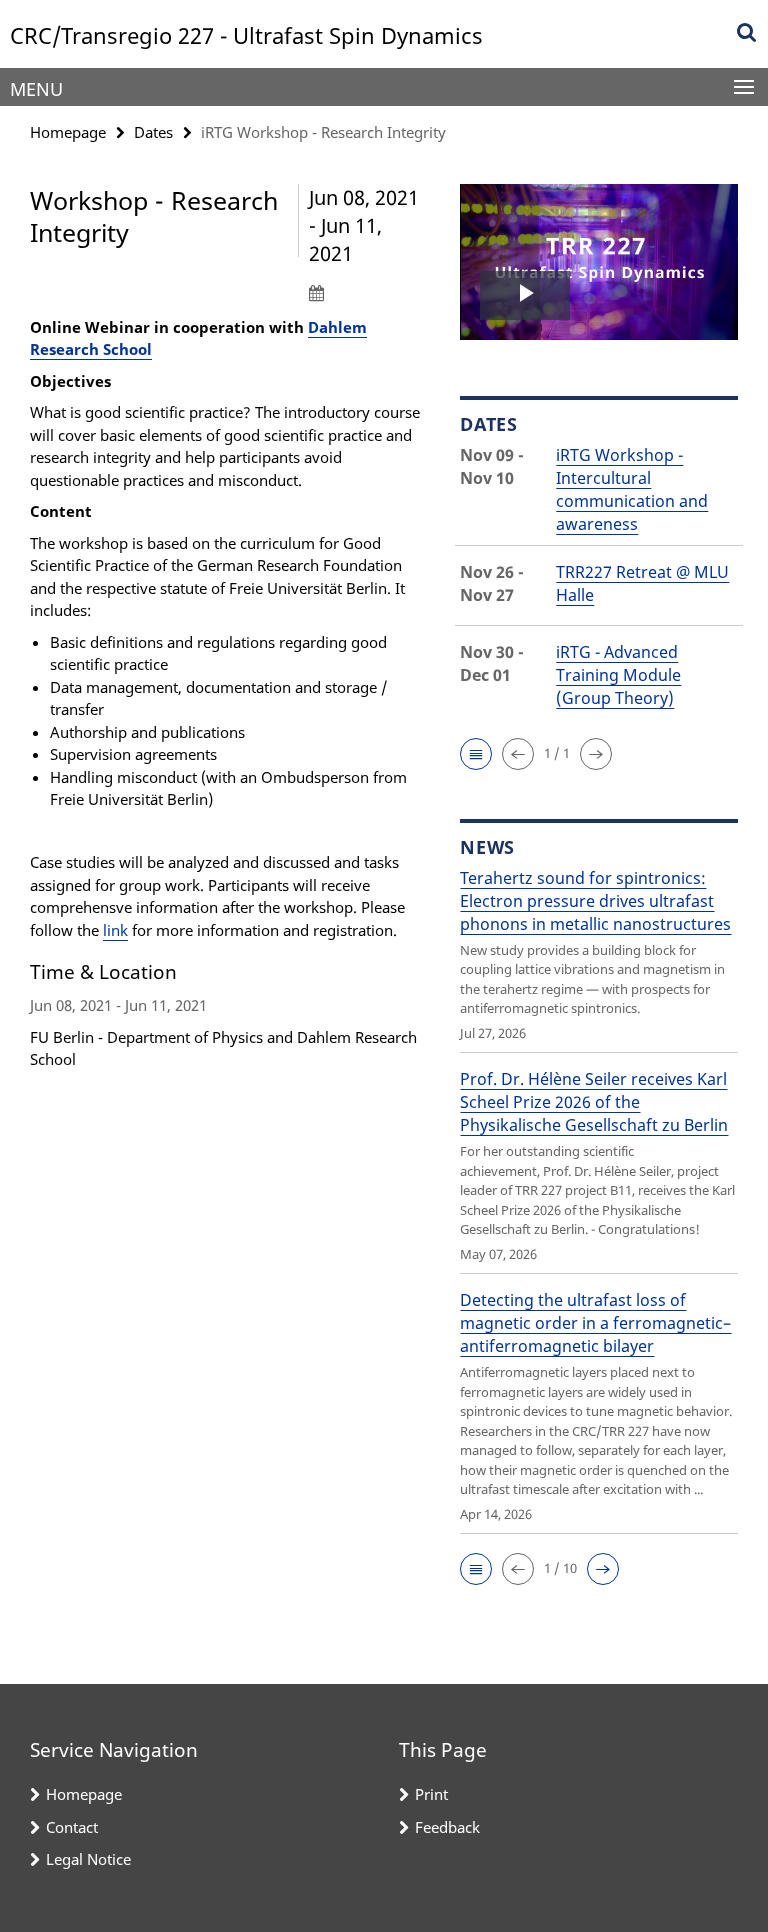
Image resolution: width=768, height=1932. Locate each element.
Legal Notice (88, 1859)
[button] (476, 754)
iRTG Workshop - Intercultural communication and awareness (632, 489)
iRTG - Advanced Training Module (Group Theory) (618, 675)
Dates (153, 132)
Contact (72, 1827)
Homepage (68, 132)
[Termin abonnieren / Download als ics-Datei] (370, 292)
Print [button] (431, 1794)
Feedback (447, 1827)
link (115, 930)
